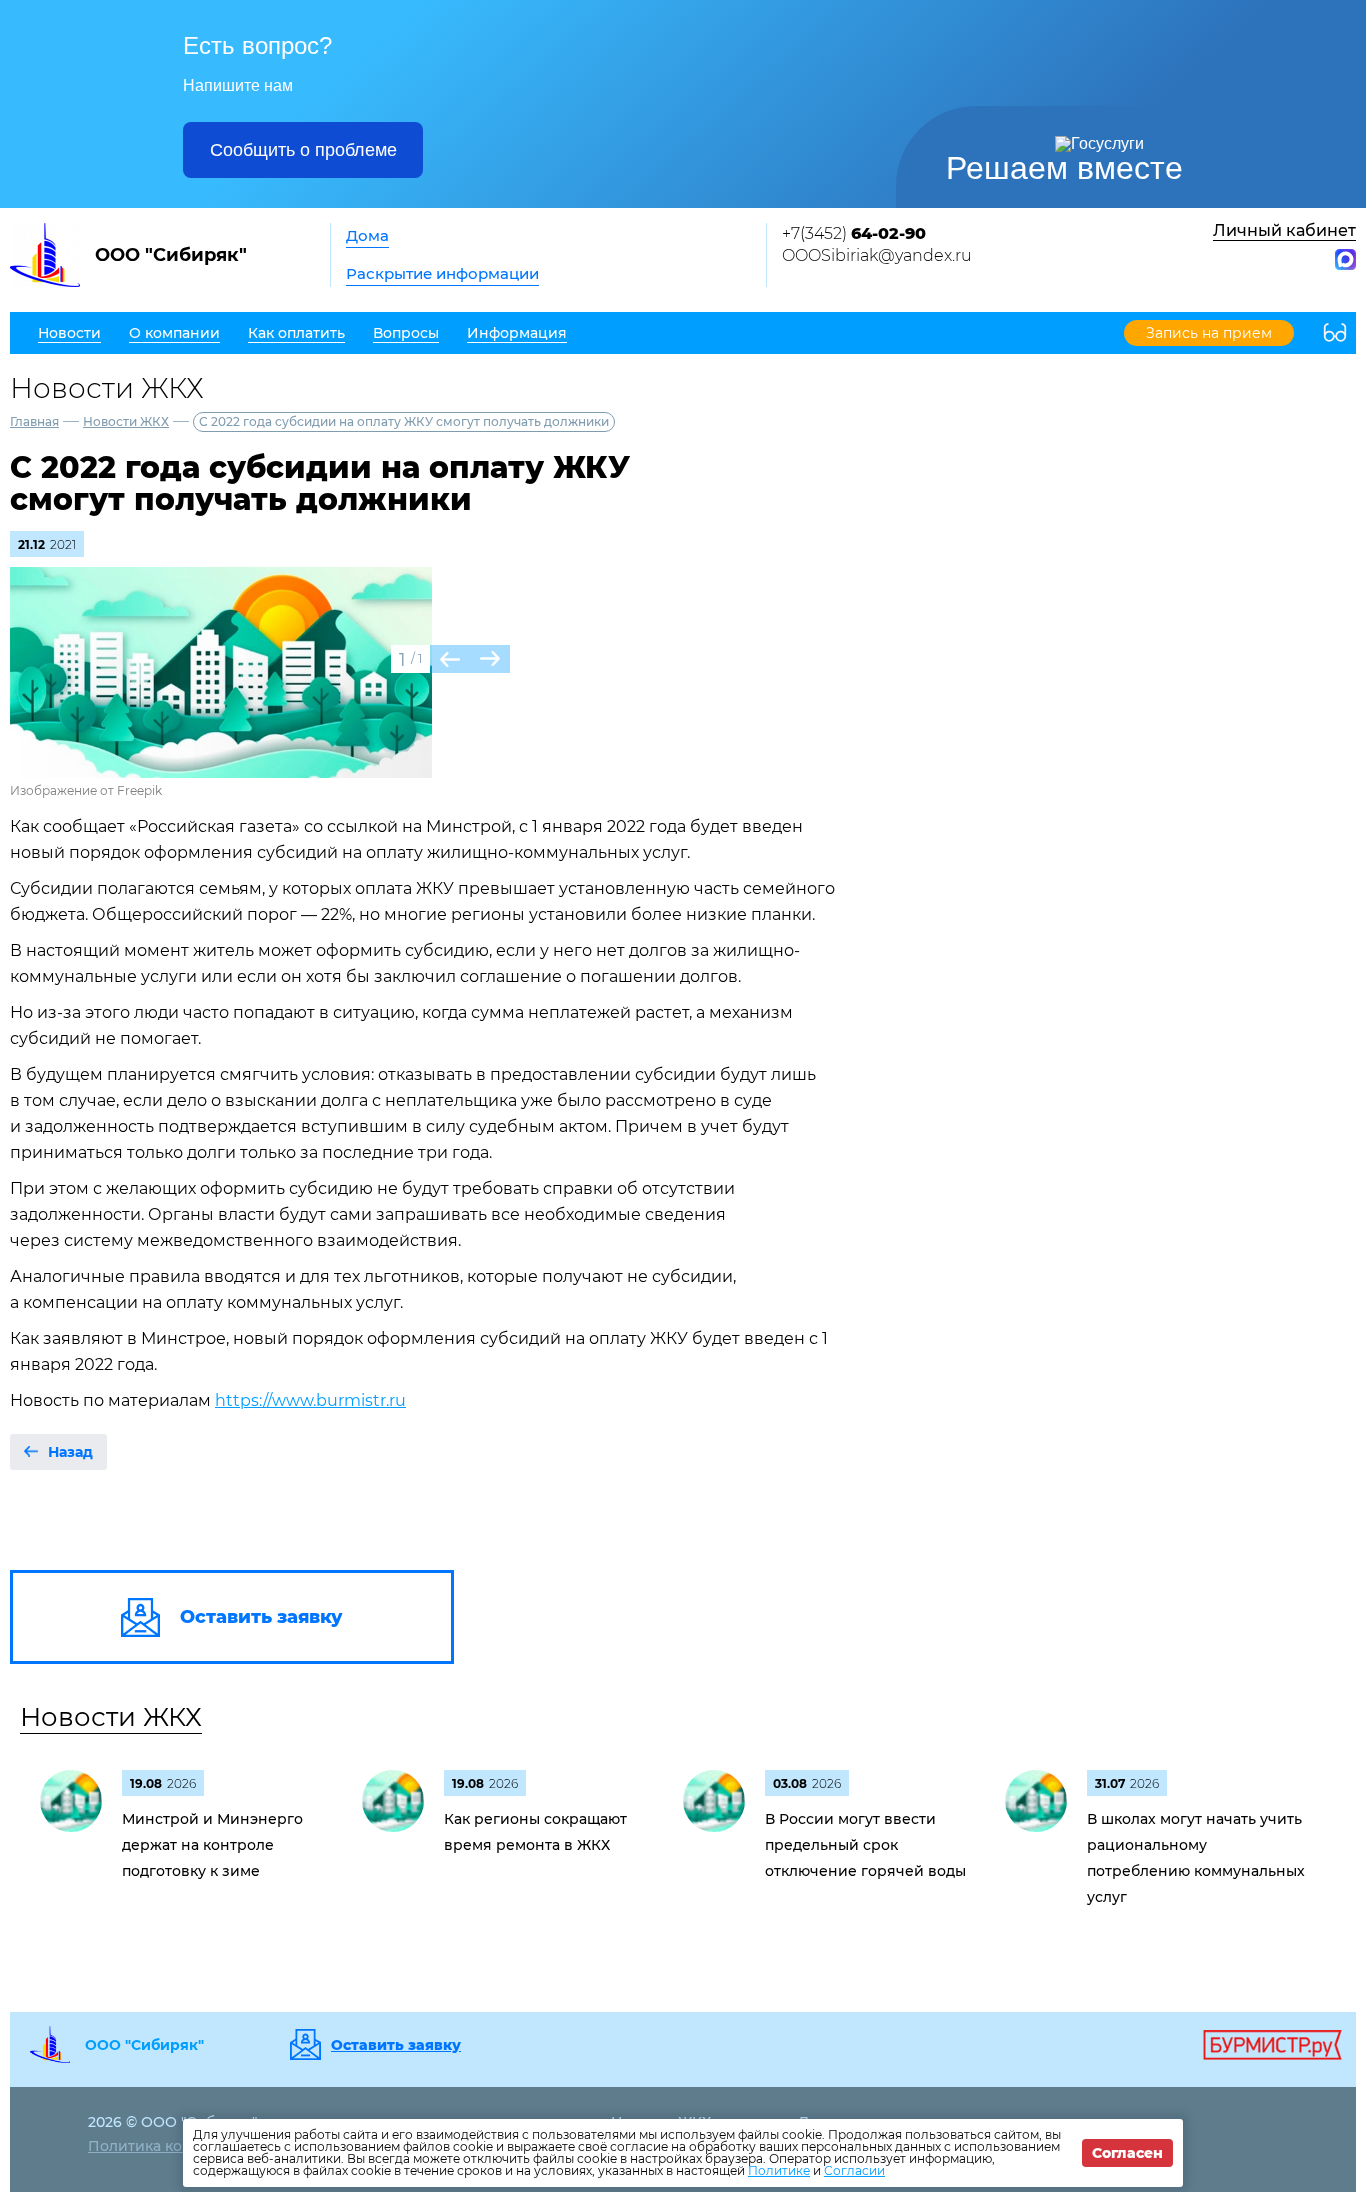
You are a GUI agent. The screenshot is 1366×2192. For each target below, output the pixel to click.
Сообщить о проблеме (303, 150)
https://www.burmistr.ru (310, 1400)
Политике (779, 2170)
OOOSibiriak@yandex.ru (877, 255)
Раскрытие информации (442, 273)
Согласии (854, 2170)
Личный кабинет (1284, 230)
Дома (367, 235)
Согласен (1127, 2153)
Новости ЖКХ (126, 421)
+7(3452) (854, 233)
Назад (70, 1452)
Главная (34, 421)
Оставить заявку (396, 2045)
